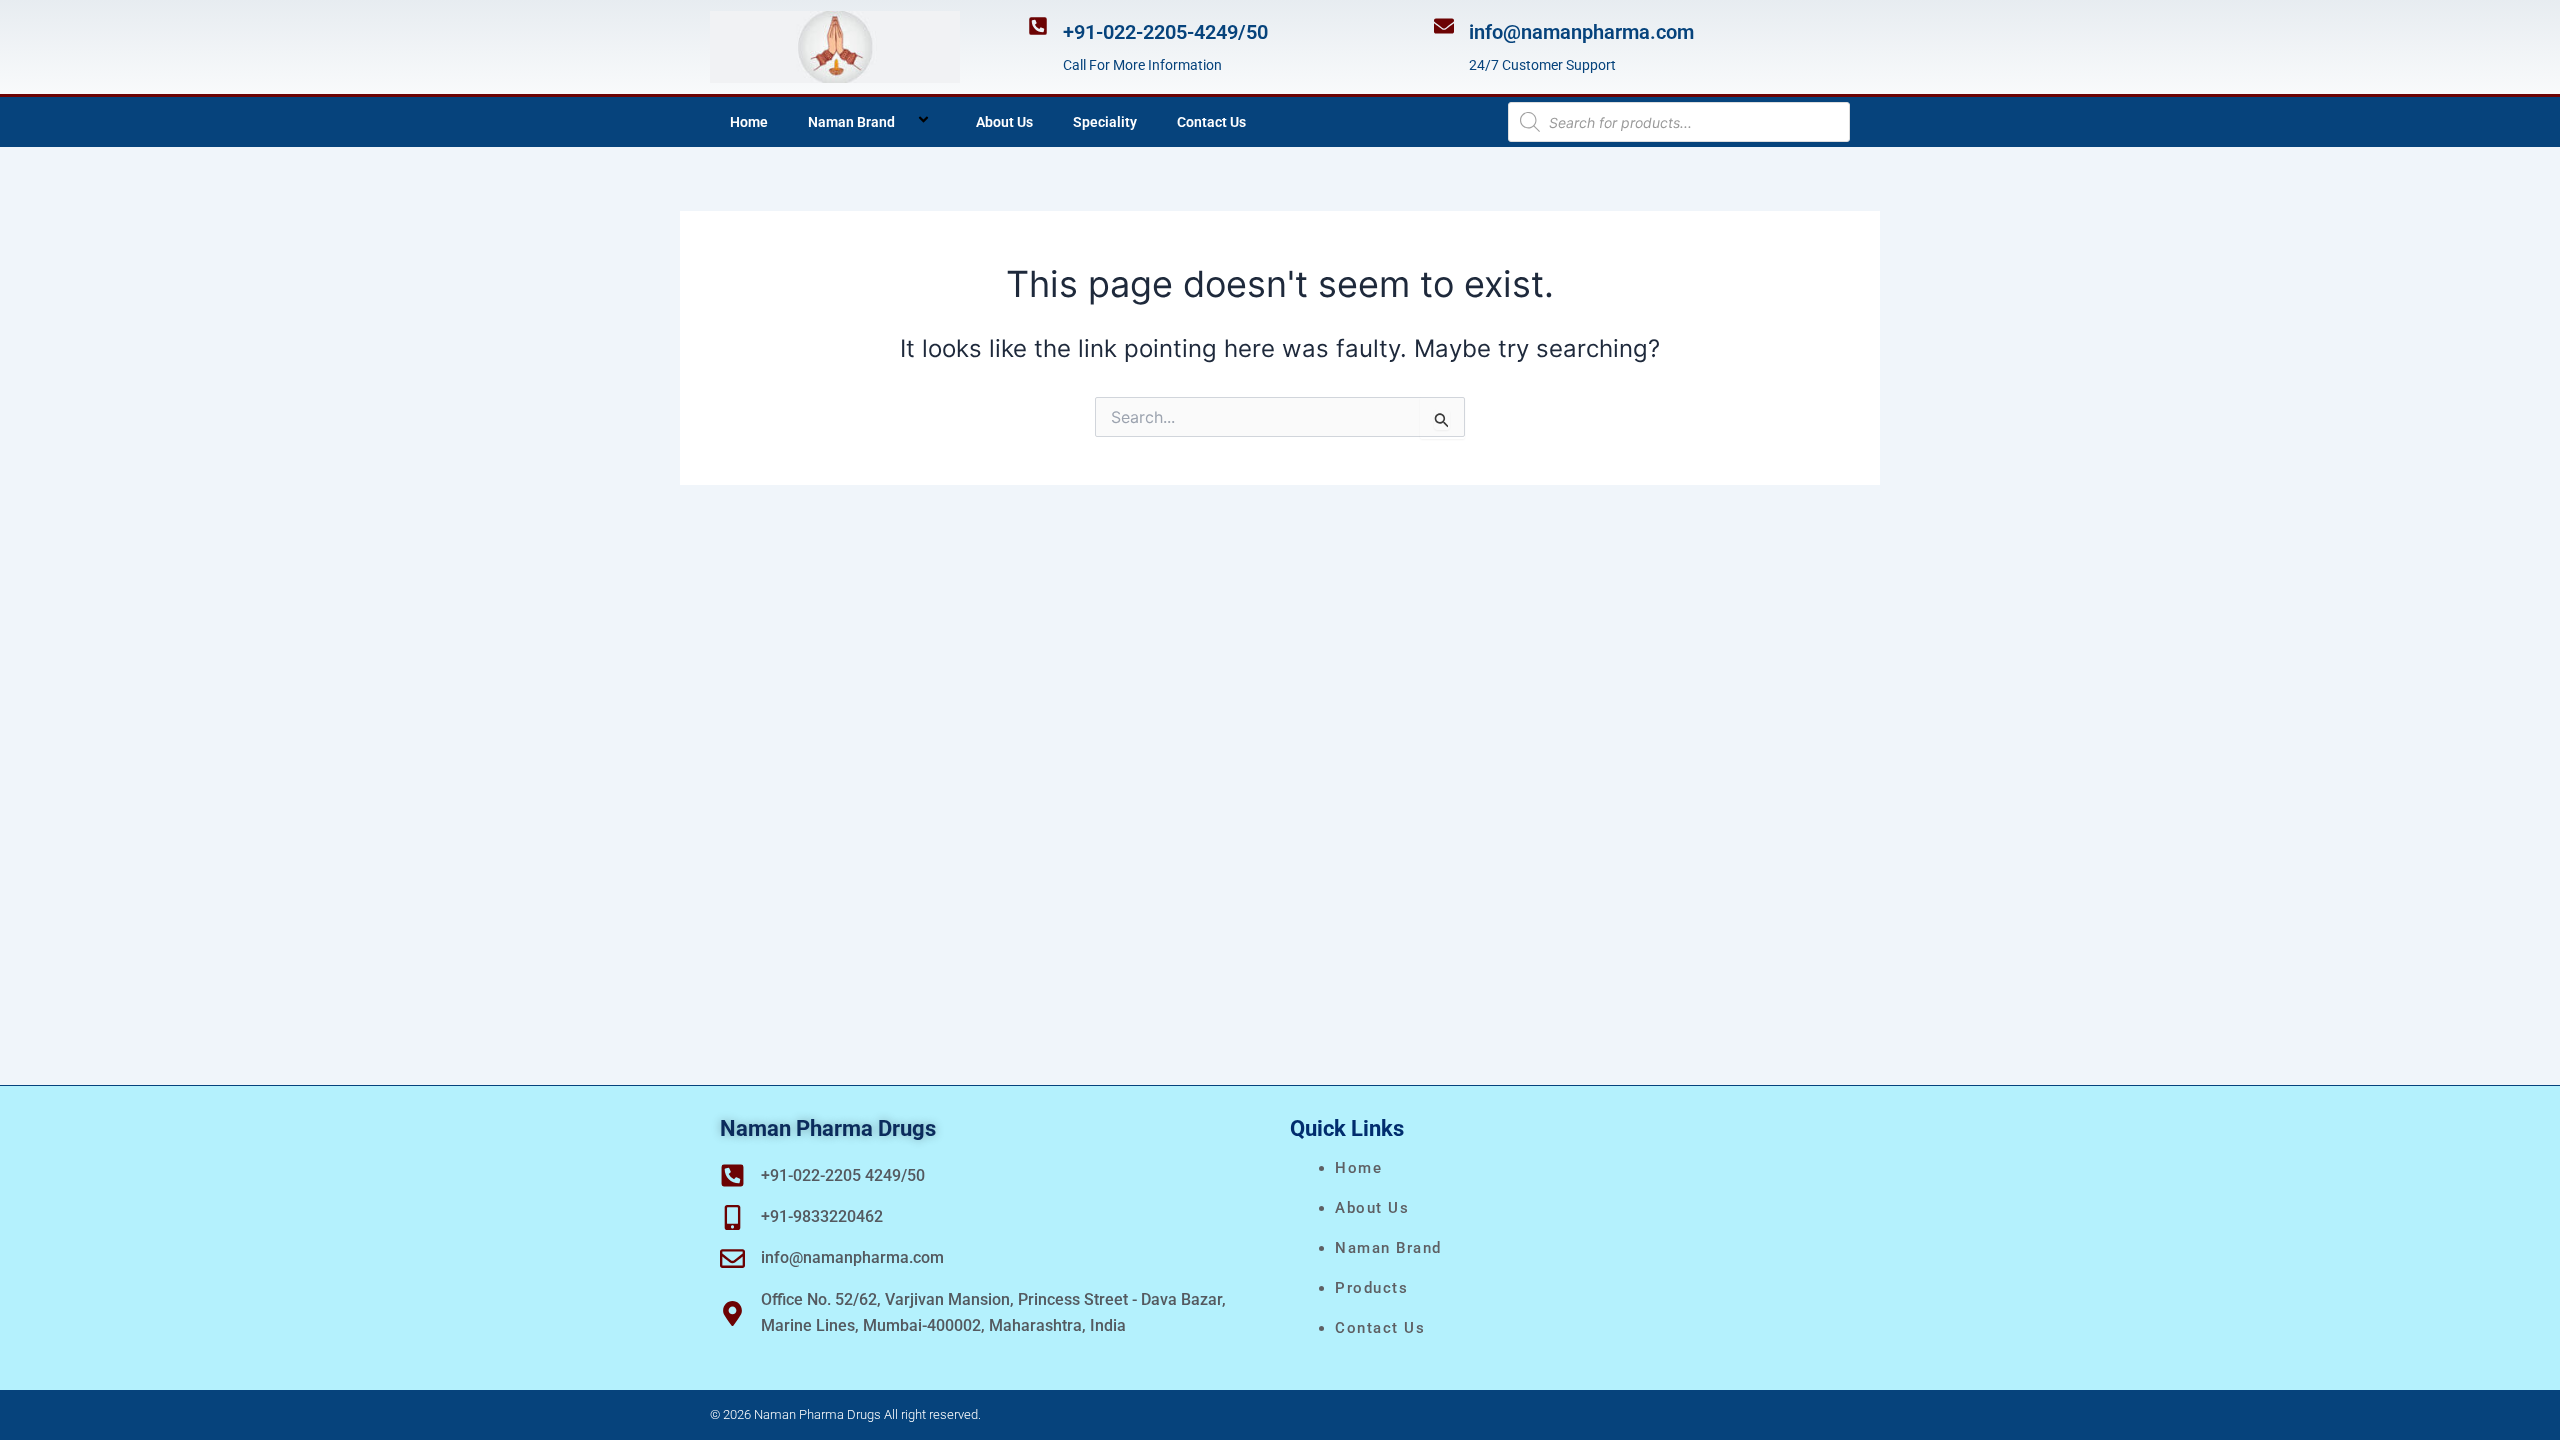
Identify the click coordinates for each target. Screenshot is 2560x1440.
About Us (1004, 122)
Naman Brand (851, 122)
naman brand (1388, 1248)
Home (749, 122)
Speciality (1105, 122)
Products (1371, 1288)
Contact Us (1211, 122)
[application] (903, 122)
